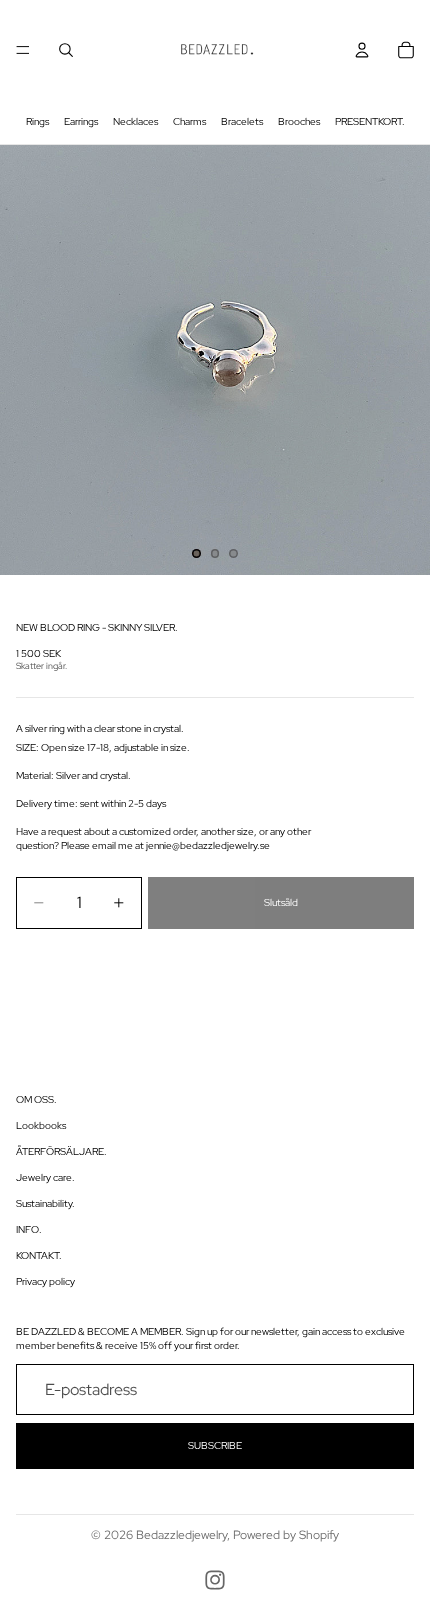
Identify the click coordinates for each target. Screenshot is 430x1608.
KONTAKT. (39, 1255)
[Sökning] (66, 50)
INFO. (29, 1229)
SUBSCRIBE (215, 1445)
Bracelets (242, 121)
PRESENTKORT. (370, 121)
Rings (37, 121)
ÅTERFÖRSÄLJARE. (61, 1151)
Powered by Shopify (286, 1535)
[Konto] (362, 50)
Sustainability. (45, 1203)
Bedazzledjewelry (181, 1535)
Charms (189, 121)
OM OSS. (36, 1099)
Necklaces (135, 121)
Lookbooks (41, 1125)
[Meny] (23, 50)
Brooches (299, 121)
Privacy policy (45, 1281)
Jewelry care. (45, 1177)
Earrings (81, 121)
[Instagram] (215, 1580)
